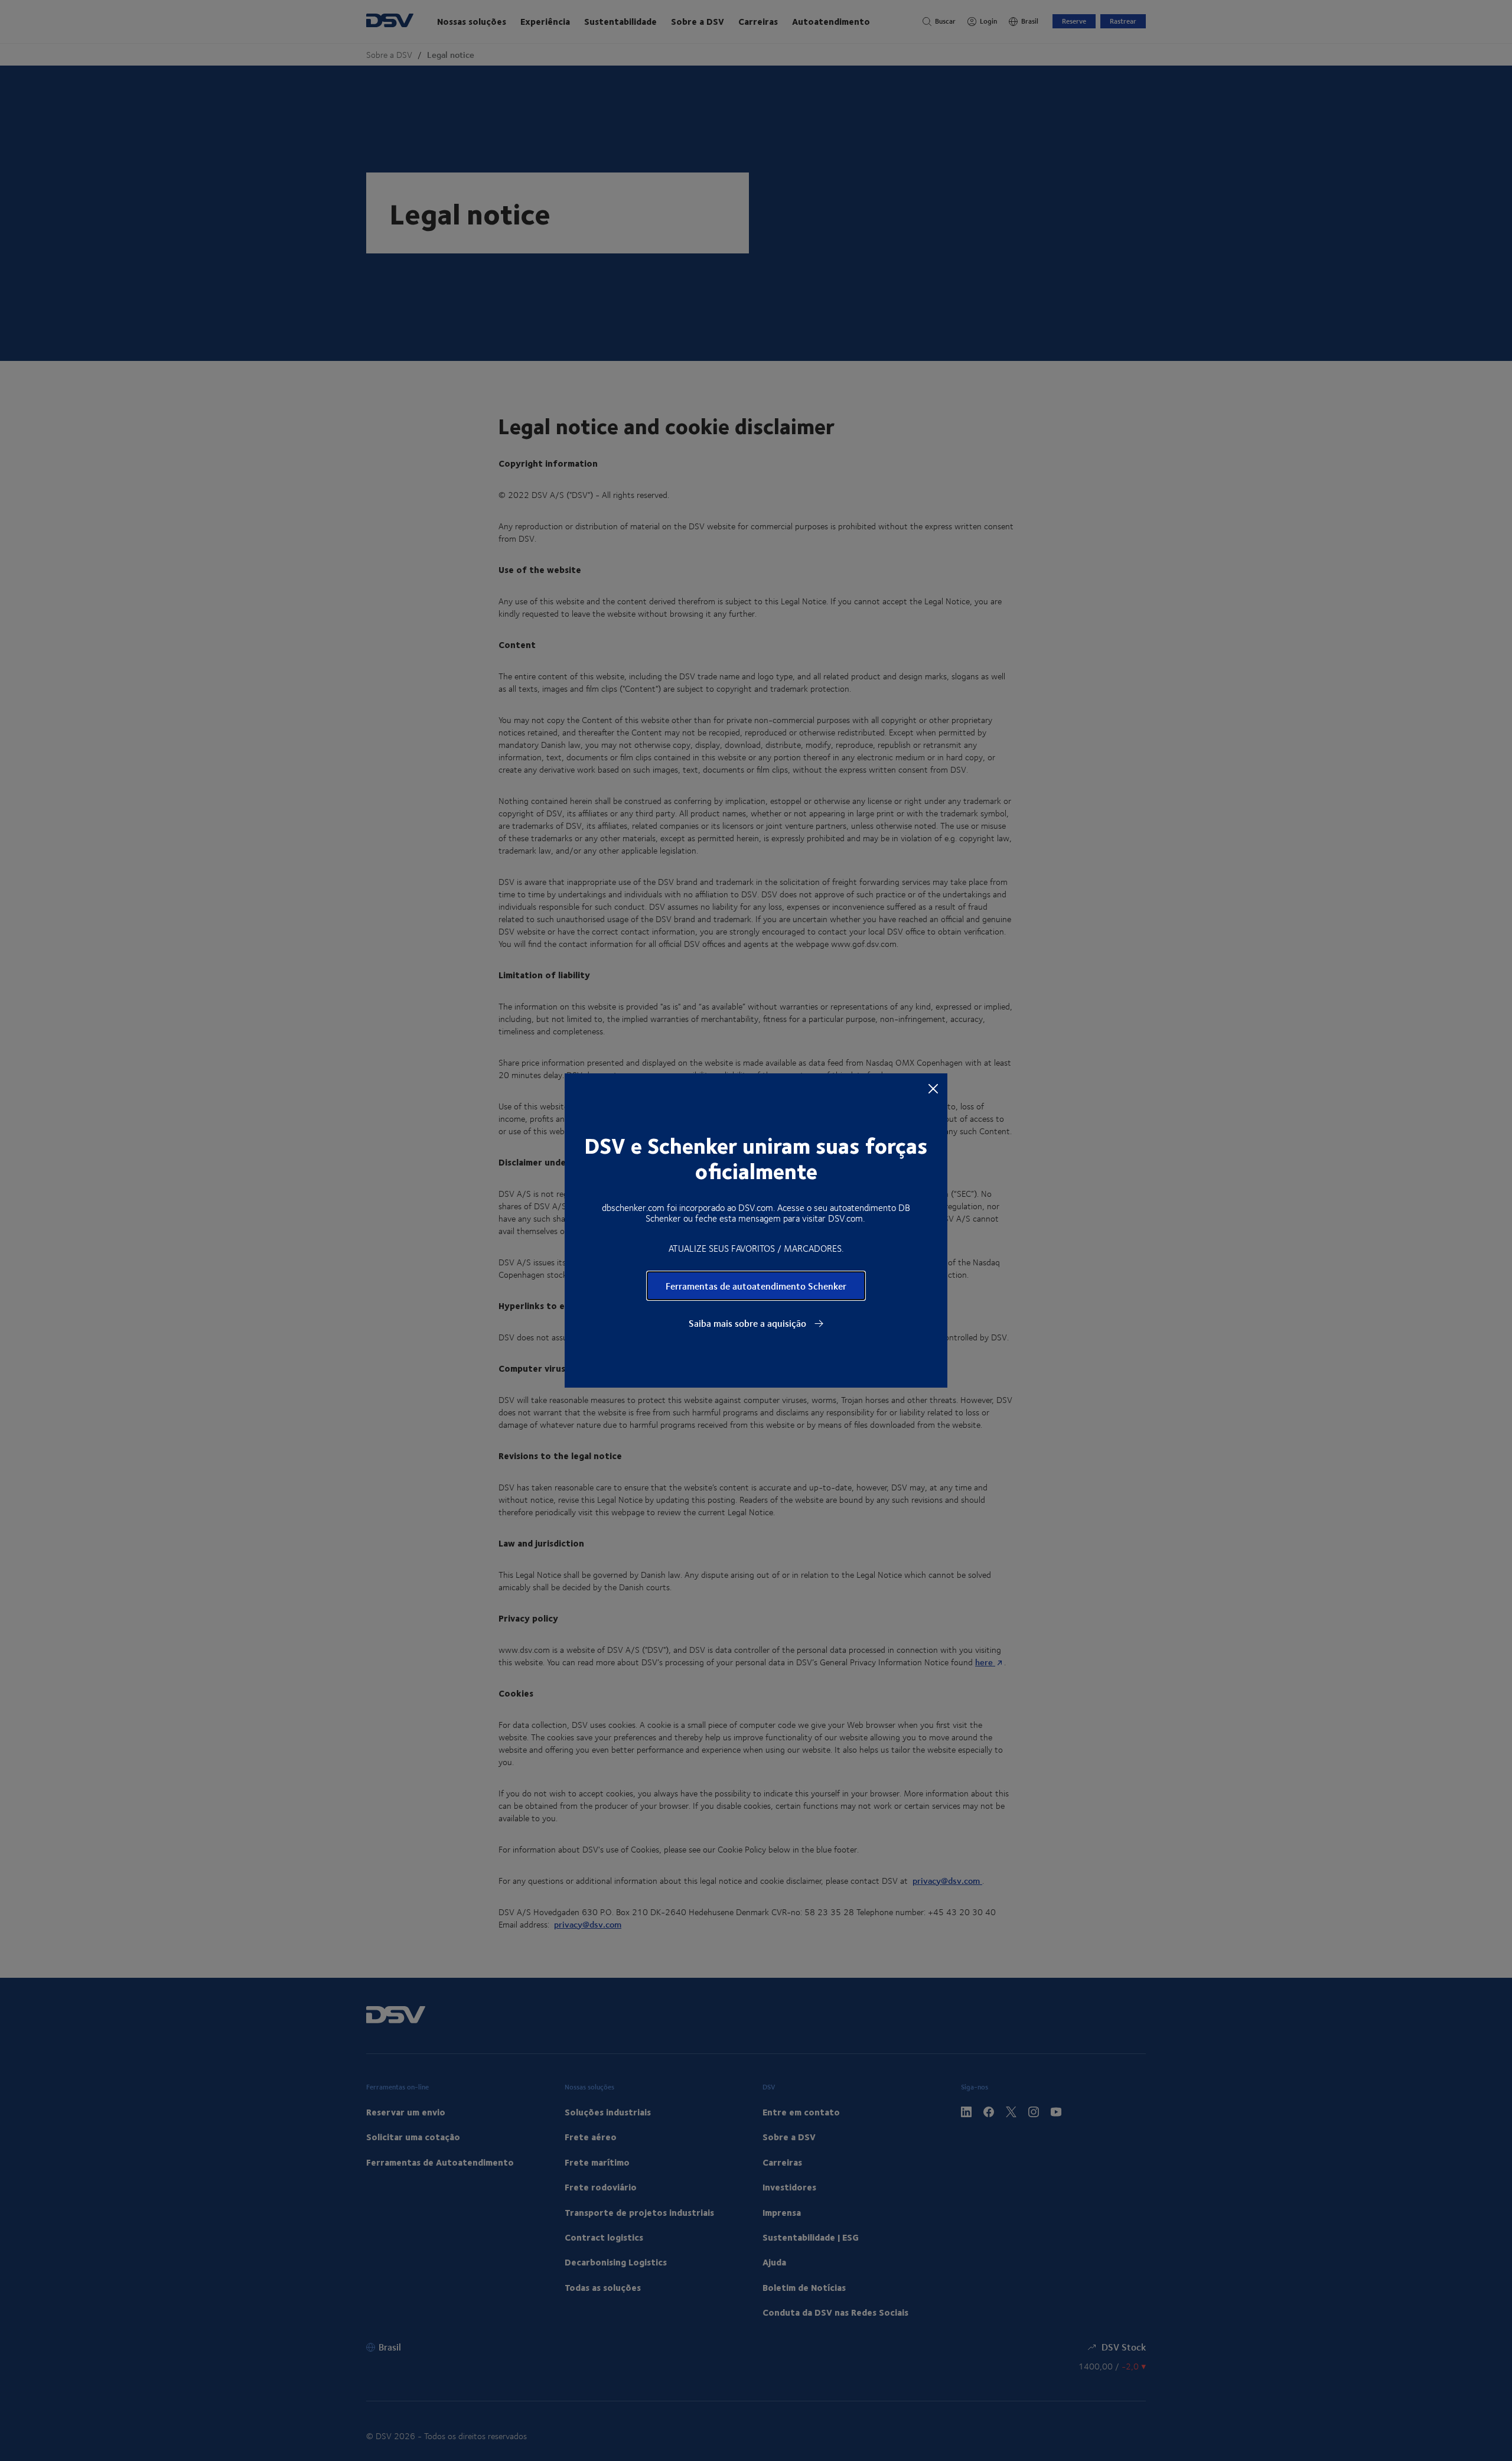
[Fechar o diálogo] (933, 1088)
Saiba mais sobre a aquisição (749, 1323)
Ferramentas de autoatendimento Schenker (756, 1286)
